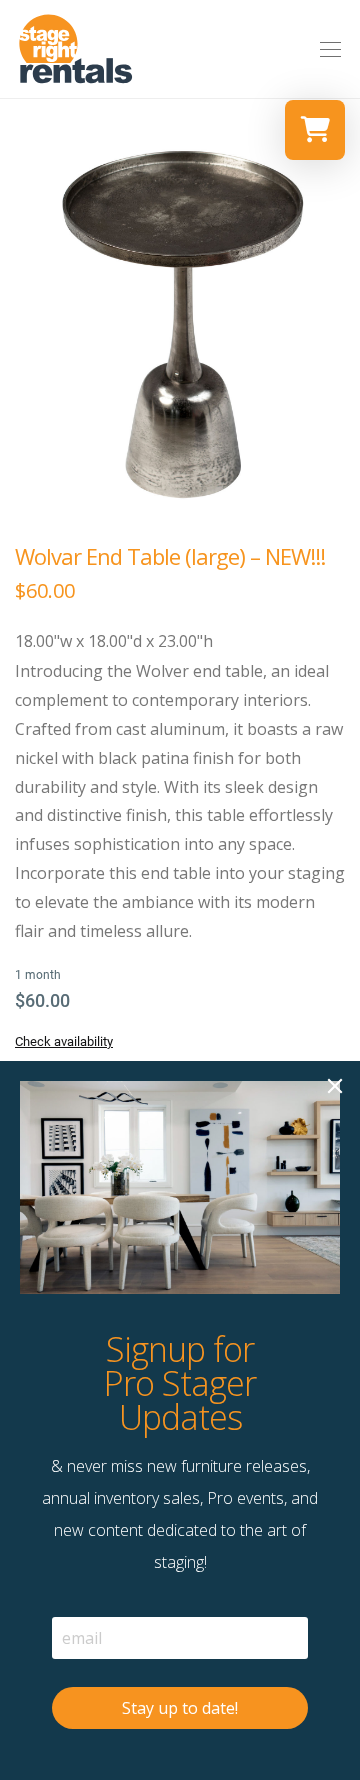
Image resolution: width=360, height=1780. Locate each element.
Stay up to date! (180, 1708)
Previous (19, 323)
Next (341, 323)
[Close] (335, 1086)
